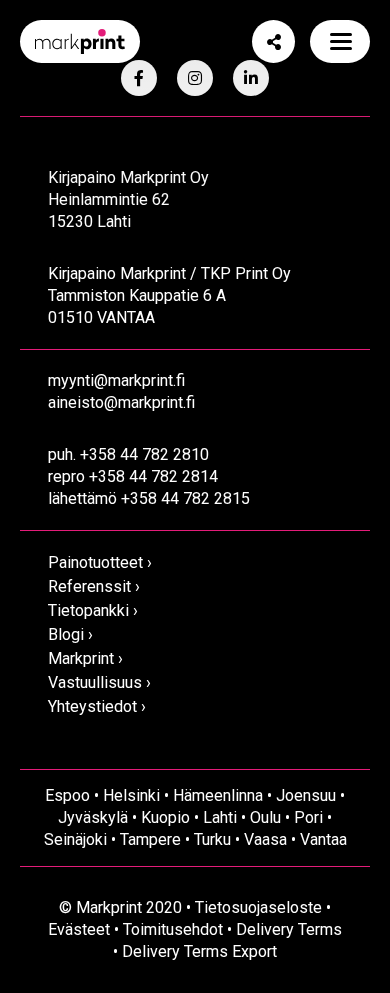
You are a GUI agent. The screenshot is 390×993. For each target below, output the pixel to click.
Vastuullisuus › (99, 682)
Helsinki (131, 795)
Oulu (265, 817)
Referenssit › (94, 586)
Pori (308, 817)
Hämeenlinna (218, 795)
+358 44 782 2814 (153, 476)
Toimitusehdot (173, 929)
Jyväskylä (93, 817)
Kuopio (165, 817)
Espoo (67, 795)
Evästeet (79, 929)
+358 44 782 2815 (185, 498)
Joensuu (306, 795)
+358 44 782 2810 (144, 454)
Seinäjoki (75, 839)
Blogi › (70, 634)
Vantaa (323, 839)
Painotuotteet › (100, 562)
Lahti (220, 817)
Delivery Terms (289, 929)
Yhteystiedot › (97, 706)
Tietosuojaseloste (258, 907)
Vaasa (265, 839)
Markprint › (85, 658)
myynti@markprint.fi (116, 380)
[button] (340, 41)
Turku (212, 839)
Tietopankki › (93, 610)
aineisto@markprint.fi (121, 402)
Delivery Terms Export (199, 951)
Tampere (150, 839)
